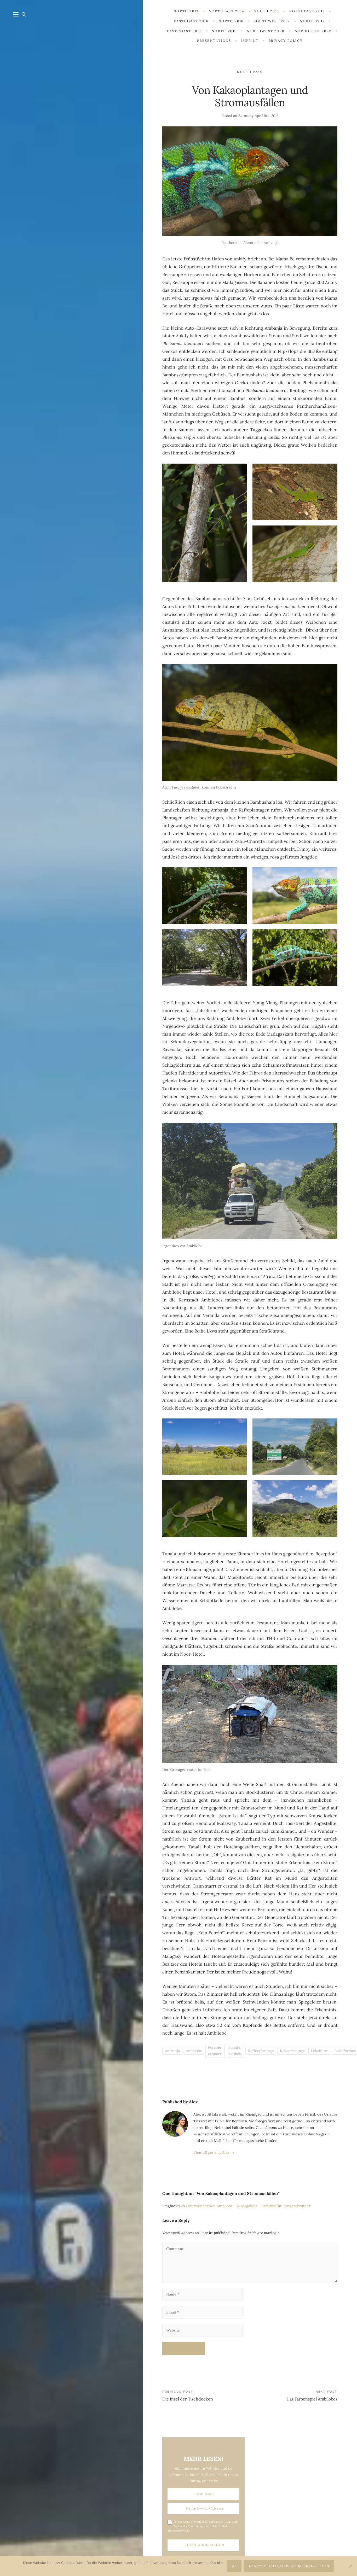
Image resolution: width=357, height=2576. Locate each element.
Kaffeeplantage (261, 2051)
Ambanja (172, 2051)
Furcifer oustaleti (215, 2051)
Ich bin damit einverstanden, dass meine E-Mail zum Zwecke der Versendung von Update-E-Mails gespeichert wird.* (203, 2526)
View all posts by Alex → (214, 2152)
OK (234, 2566)
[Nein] (350, 2566)
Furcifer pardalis (235, 2051)
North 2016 (250, 72)
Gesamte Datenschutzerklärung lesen (289, 2566)
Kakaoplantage (292, 2051)
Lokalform (320, 2051)
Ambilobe (194, 2051)
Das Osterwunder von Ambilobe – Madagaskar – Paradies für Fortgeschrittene (245, 2206)
